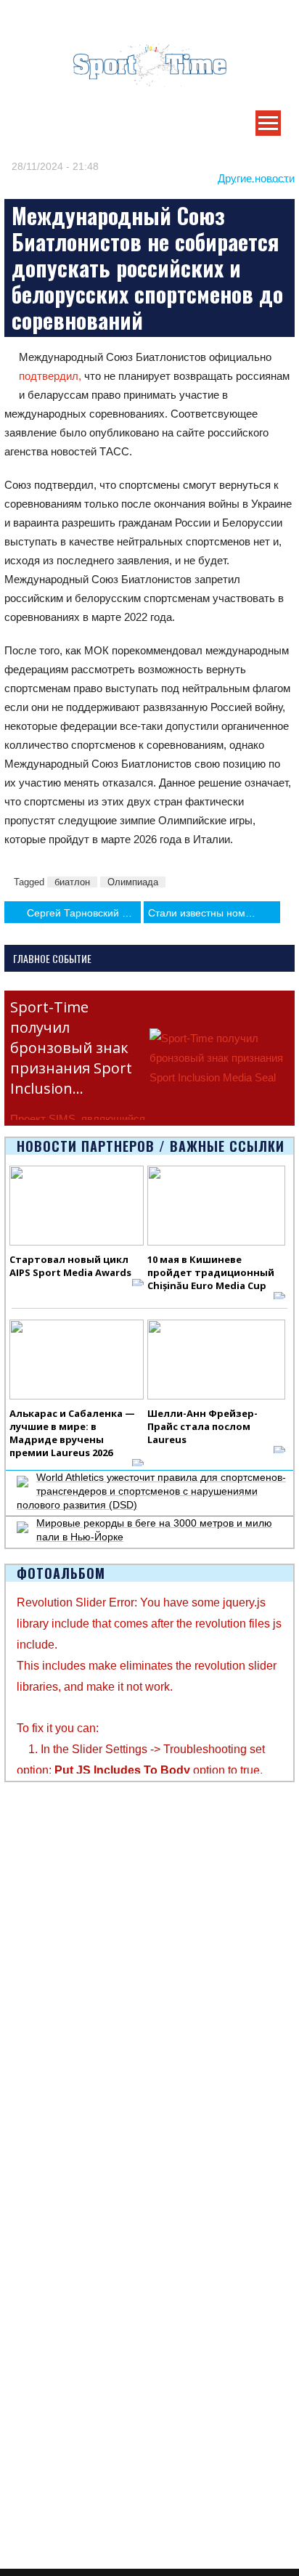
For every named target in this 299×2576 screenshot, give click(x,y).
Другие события (42, 1898)
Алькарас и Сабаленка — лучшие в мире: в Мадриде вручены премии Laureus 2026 (72, 1433)
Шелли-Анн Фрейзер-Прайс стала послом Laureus (202, 1426)
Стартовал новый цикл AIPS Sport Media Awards (70, 1266)
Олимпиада (133, 882)
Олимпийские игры (50, 2410)
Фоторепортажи (42, 2291)
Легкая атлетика (43, 2394)
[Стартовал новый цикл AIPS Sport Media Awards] (77, 1206)
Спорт (19, 2206)
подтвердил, (50, 376)
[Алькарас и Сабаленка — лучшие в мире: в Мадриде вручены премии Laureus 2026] (77, 1360)
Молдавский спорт (48, 2120)
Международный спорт (59, 2001)
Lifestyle (23, 2018)
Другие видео (36, 2325)
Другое (21, 2034)
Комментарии (37, 2051)
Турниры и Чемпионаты (61, 1865)
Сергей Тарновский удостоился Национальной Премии (84, 913)
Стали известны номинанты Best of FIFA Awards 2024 (214, 913)
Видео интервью (44, 2308)
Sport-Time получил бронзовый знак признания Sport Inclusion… (71, 1048)
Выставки (26, 1882)
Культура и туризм (48, 1915)
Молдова (26, 1984)
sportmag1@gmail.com (78, 2515)
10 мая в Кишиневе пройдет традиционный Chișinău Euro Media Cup (211, 1272)
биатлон (72, 882)
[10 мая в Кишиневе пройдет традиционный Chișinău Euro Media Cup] (216, 1206)
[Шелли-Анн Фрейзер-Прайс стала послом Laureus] (216, 1360)
